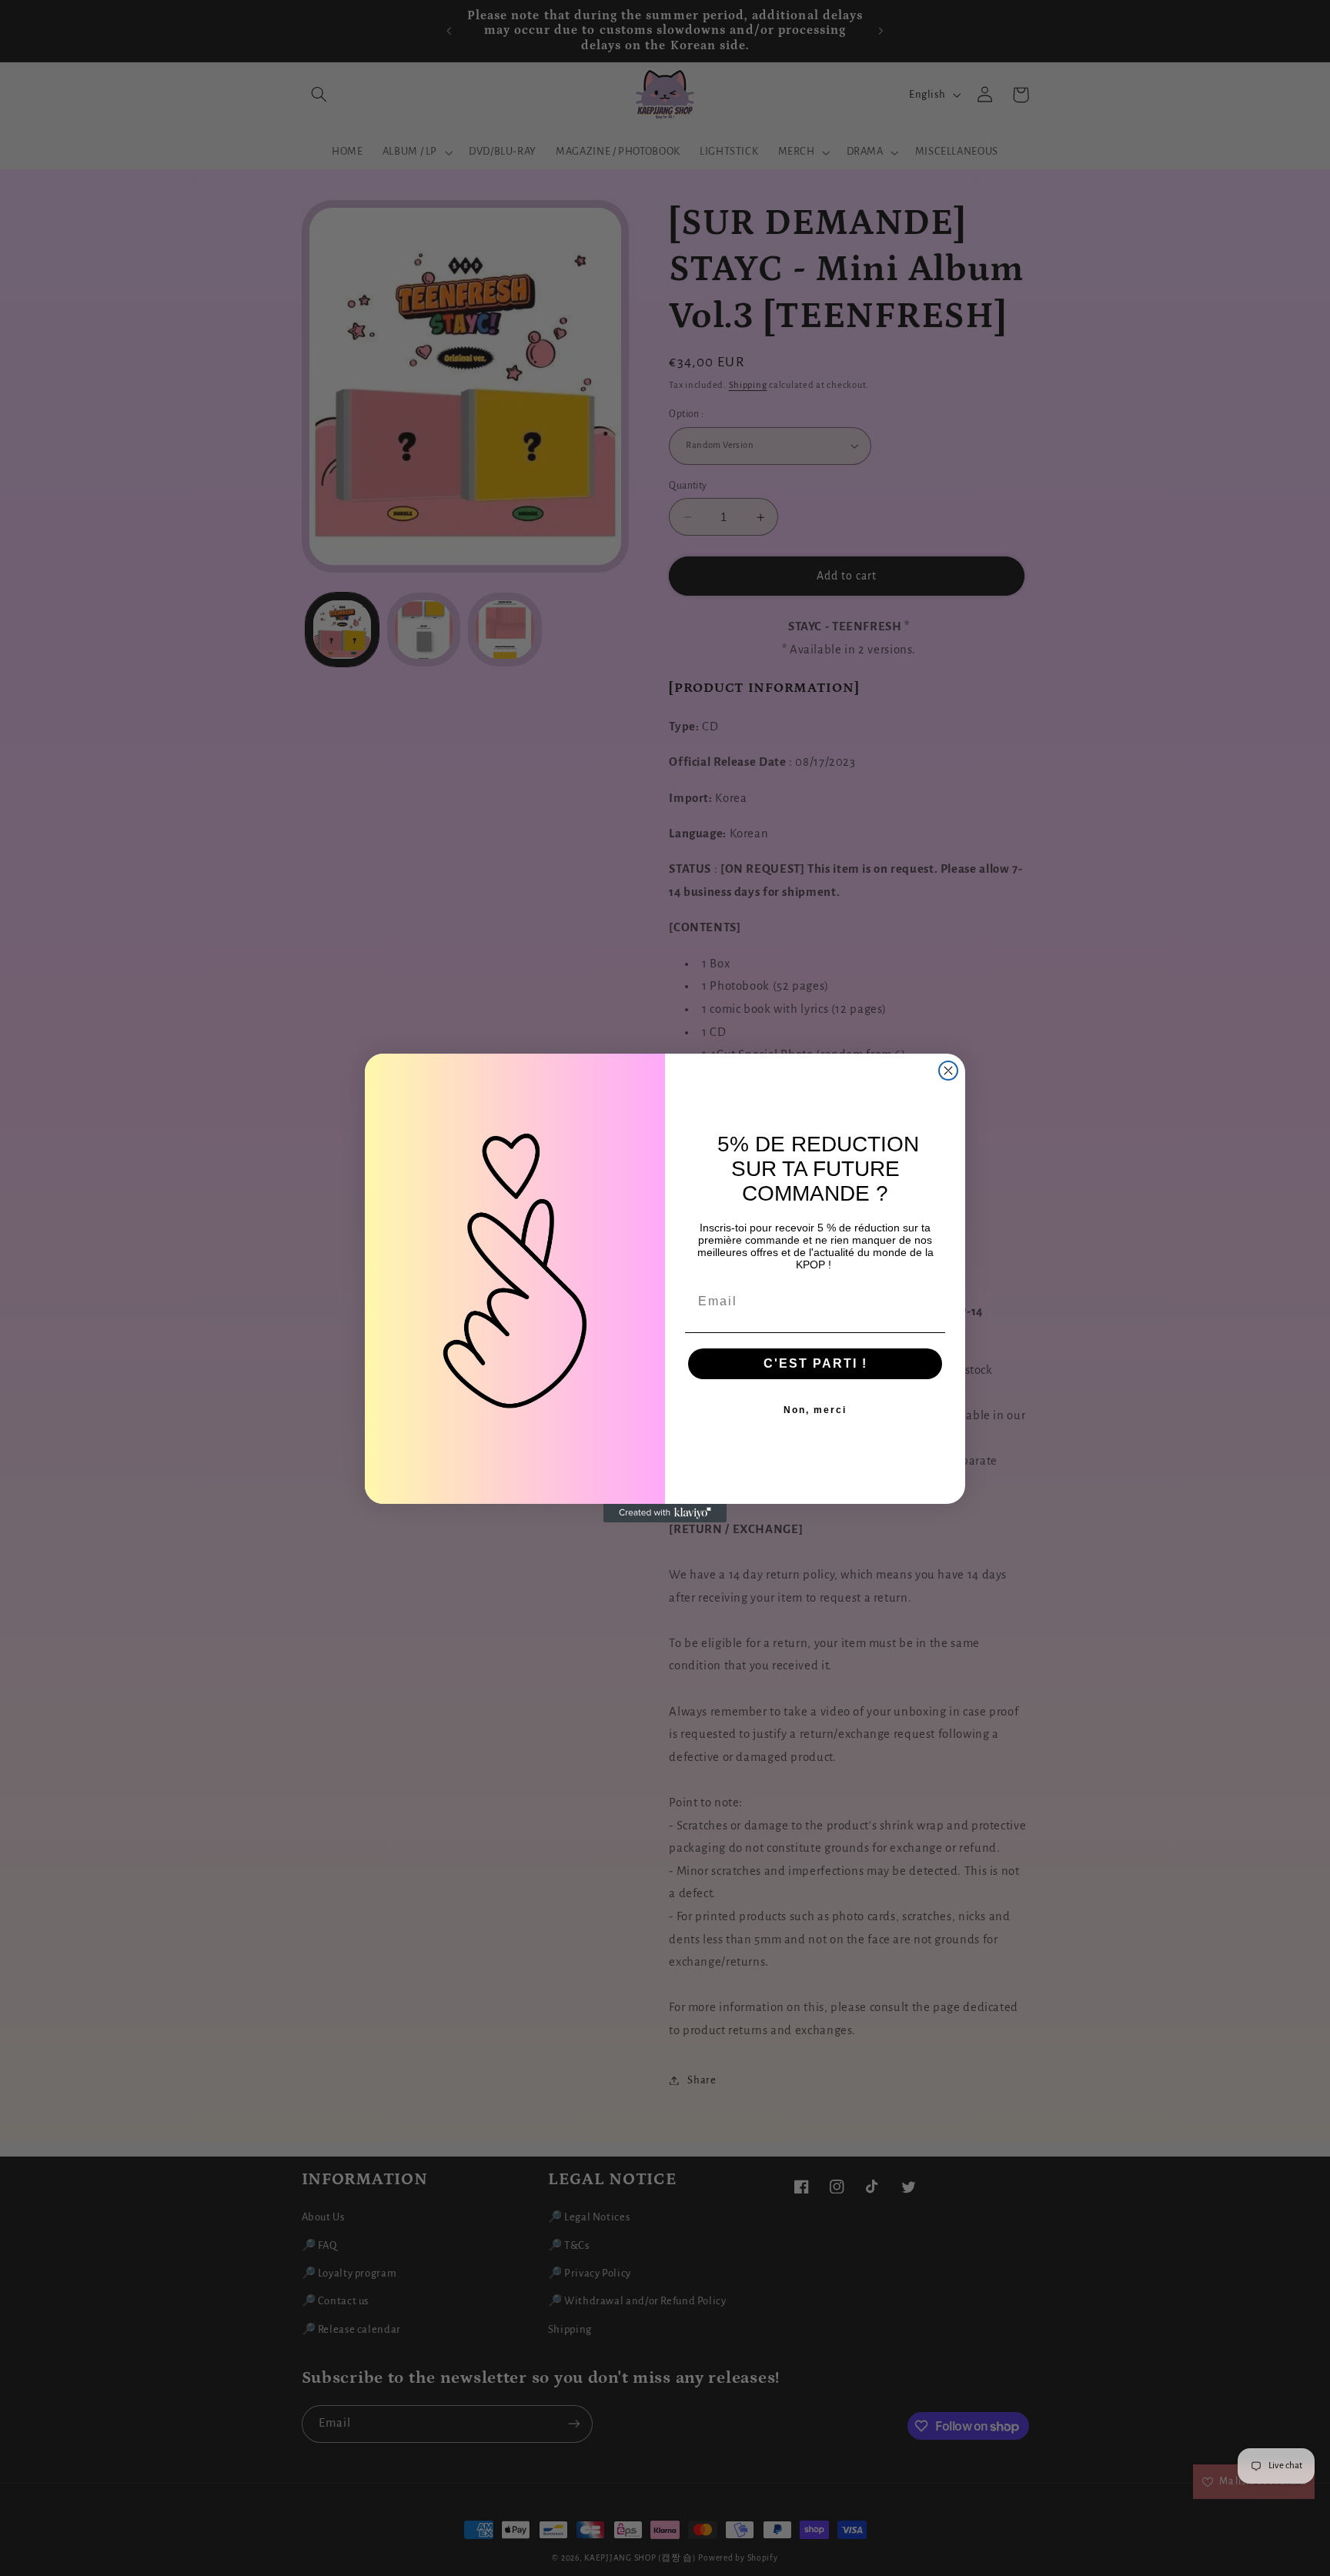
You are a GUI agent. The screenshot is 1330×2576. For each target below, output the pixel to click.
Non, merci (815, 1410)
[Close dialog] (948, 1071)
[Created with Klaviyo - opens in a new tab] (665, 1513)
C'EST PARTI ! (815, 1363)
